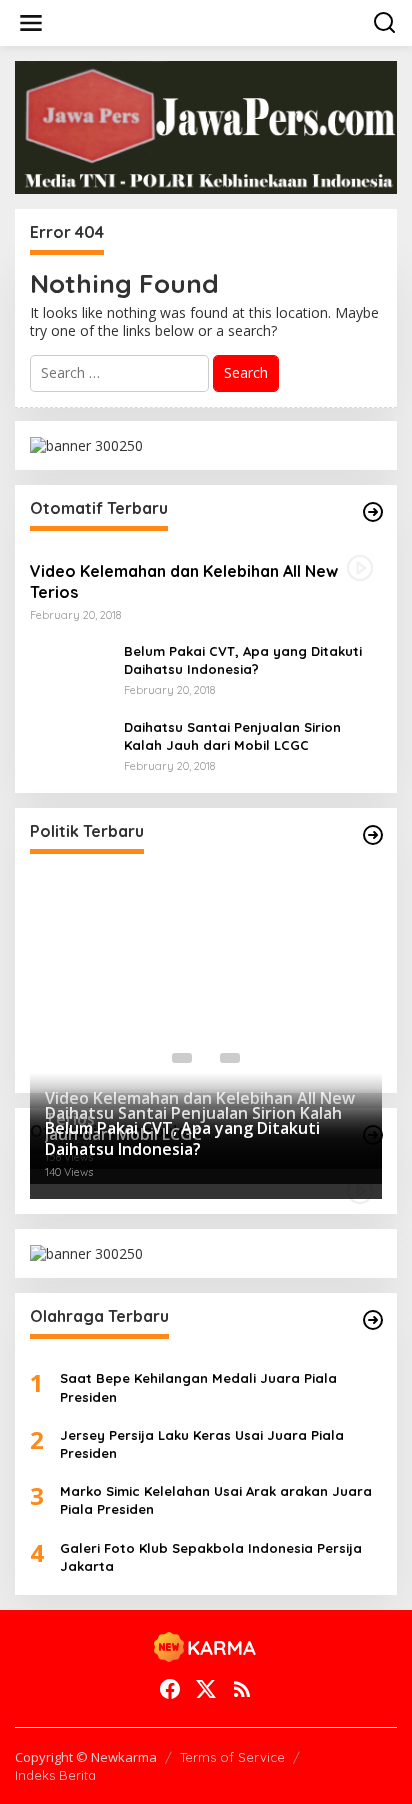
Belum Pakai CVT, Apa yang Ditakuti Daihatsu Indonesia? (243, 660)
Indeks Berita (55, 1775)
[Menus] (31, 23)
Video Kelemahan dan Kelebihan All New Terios (184, 581)
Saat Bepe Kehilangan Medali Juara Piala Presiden (198, 1387)
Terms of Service (232, 1757)
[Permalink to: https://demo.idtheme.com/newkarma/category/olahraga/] (373, 1320)
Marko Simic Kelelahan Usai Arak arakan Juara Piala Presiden (216, 1500)
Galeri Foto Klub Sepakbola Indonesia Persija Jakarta (211, 1557)
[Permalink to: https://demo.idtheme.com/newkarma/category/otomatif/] (373, 512)
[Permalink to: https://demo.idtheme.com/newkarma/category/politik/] (373, 835)
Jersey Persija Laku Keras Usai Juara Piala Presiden (202, 1444)
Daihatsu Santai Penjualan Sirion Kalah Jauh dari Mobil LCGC (232, 736)
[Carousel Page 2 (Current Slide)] (206, 1058)
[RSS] (242, 1689)
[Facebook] (170, 1689)
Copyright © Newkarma (86, 1757)
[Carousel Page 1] (182, 1058)
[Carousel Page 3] (230, 1058)
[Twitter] (206, 1689)
